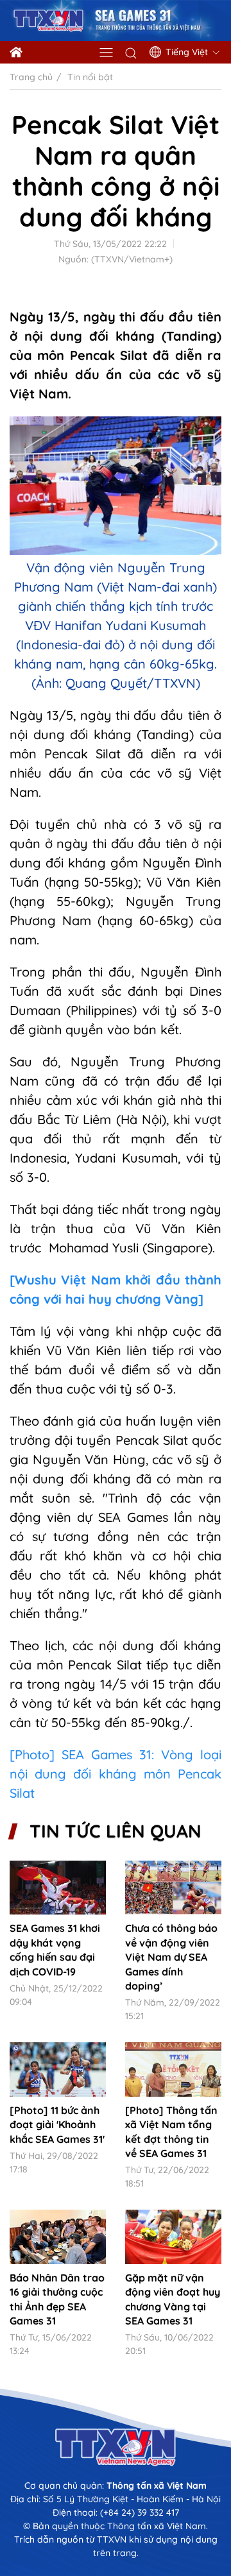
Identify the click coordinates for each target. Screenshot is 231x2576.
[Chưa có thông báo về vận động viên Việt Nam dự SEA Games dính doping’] (173, 1888)
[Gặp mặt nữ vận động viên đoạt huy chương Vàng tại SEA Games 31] (173, 2237)
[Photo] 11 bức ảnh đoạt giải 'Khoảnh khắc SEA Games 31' (57, 2125)
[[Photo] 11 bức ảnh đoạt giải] (58, 2069)
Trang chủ (31, 77)
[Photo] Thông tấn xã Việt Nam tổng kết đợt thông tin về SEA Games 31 (171, 2132)
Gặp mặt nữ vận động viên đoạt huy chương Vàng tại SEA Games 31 (173, 2299)
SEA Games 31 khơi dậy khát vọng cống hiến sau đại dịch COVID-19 (55, 1949)
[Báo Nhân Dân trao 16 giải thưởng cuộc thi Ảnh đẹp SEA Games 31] (58, 2237)
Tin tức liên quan (116, 1831)
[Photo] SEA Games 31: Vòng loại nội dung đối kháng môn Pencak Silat (116, 1774)
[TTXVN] (116, 2447)
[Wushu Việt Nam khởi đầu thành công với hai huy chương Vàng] (116, 1289)
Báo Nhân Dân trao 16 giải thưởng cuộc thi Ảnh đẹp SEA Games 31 (57, 2299)
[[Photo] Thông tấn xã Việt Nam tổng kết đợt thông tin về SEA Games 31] (173, 2069)
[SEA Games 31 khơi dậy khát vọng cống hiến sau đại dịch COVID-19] (58, 1888)
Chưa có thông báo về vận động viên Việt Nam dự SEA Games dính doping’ (171, 1957)
